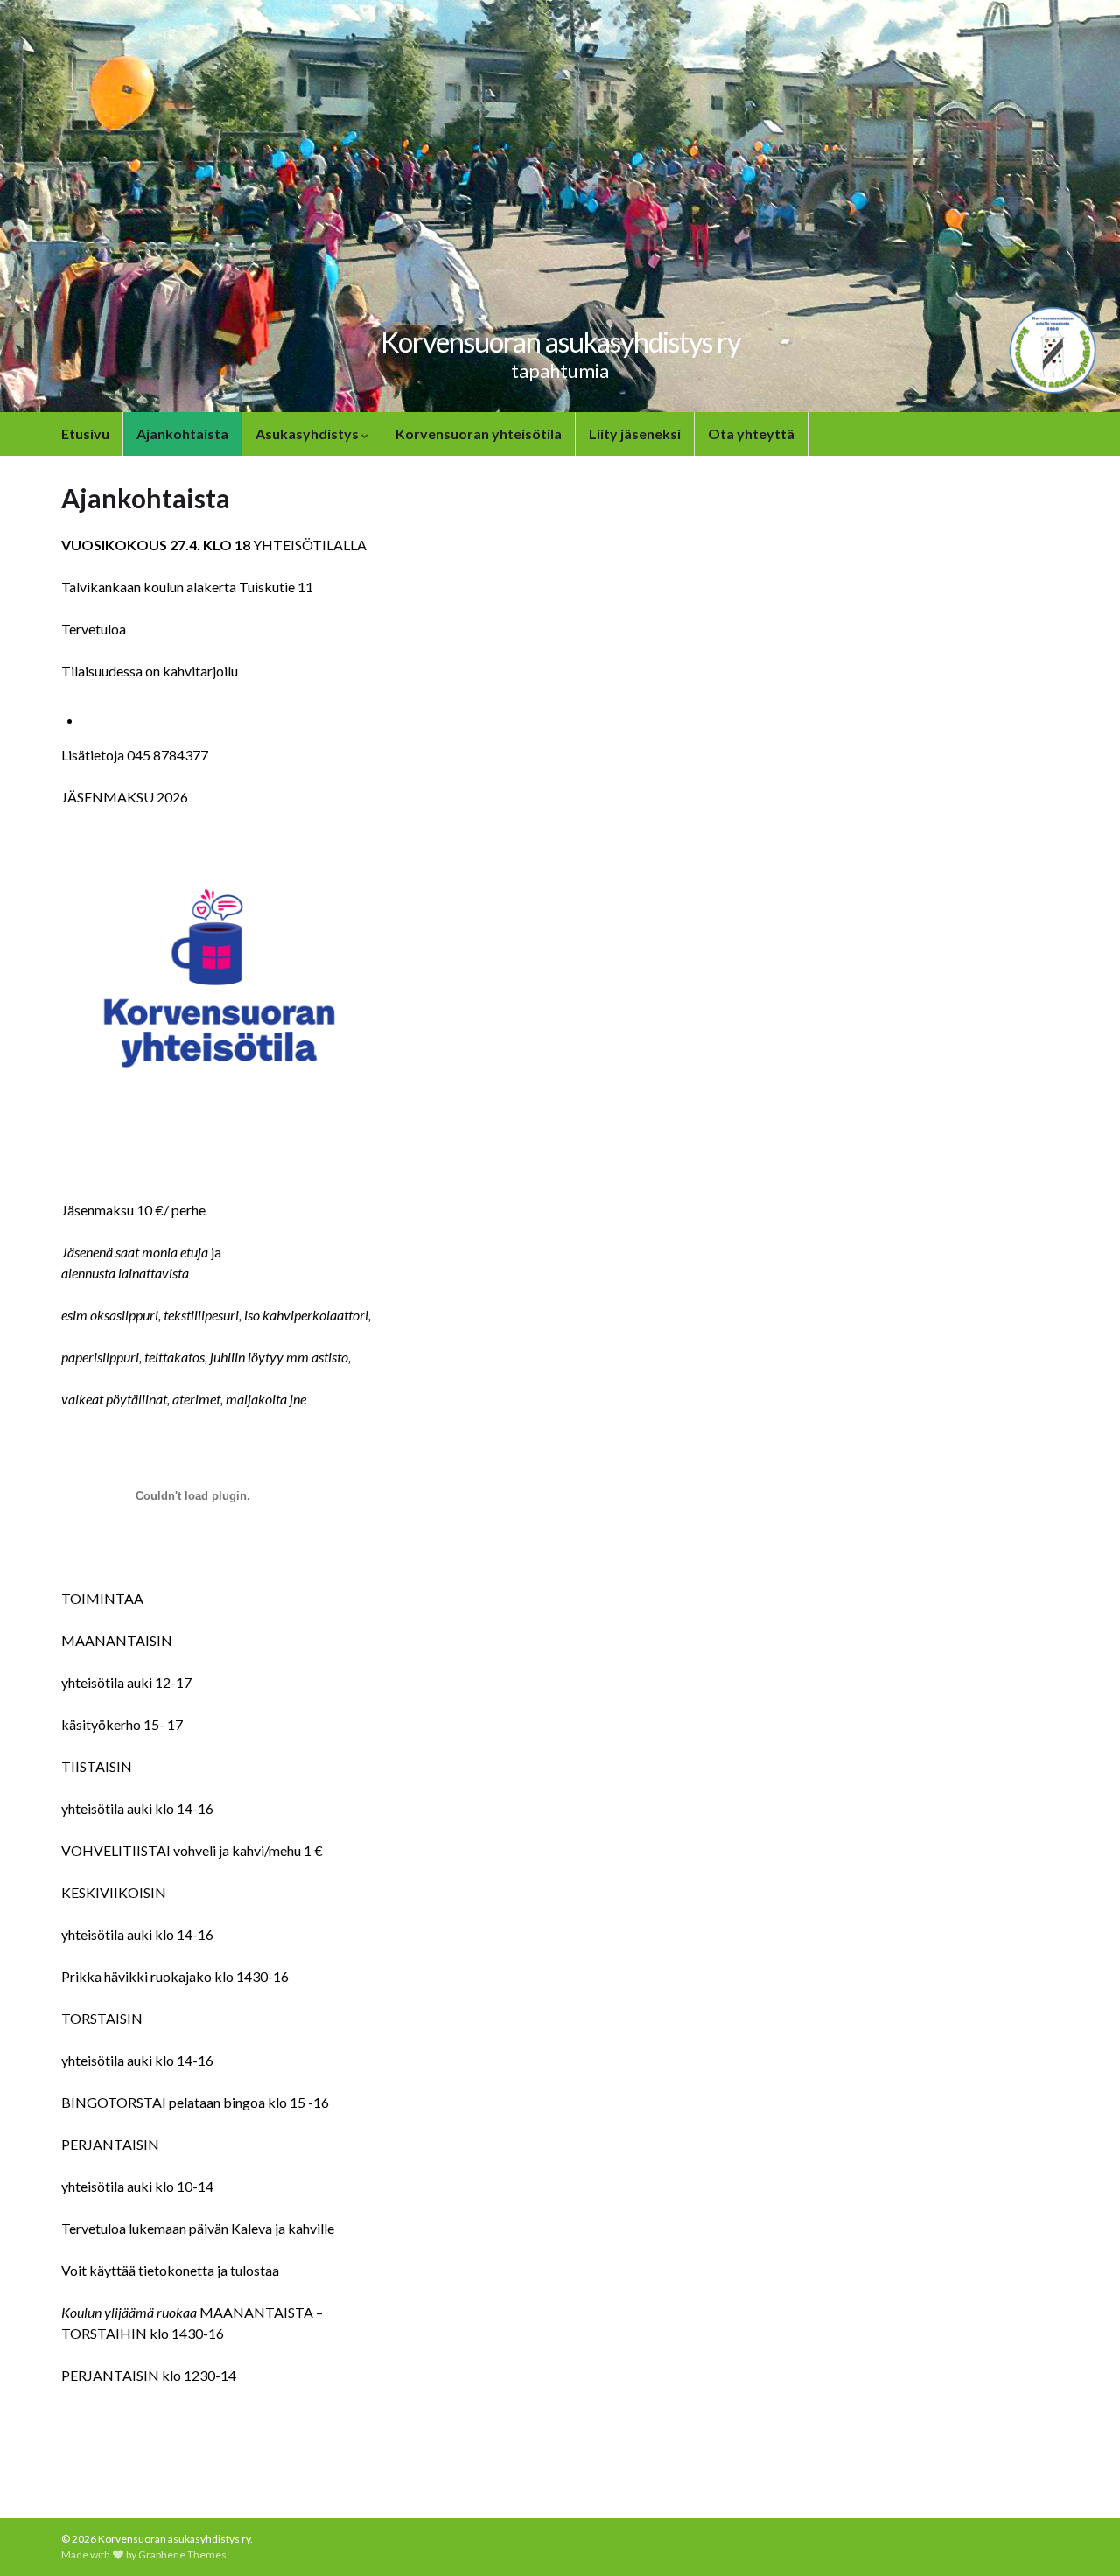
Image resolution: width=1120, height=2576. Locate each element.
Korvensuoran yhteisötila (479, 434)
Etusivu (85, 434)
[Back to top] (1081, 2537)
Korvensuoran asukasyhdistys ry (560, 342)
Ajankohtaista (182, 434)
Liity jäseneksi (635, 434)
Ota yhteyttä (751, 434)
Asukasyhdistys (308, 434)
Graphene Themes (182, 2555)
